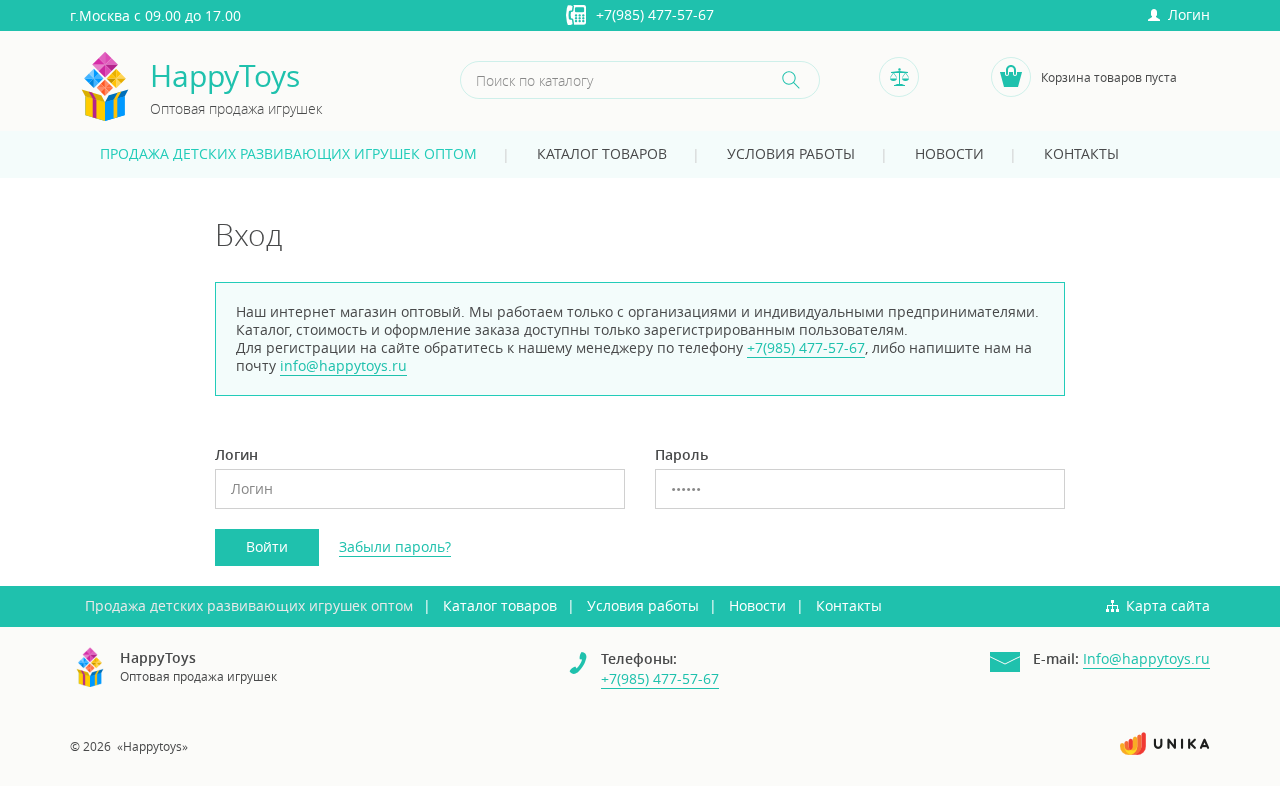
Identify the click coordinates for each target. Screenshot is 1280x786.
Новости (949, 153)
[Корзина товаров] (1011, 77)
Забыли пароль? (395, 546)
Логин (1185, 14)
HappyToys (225, 76)
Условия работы (791, 153)
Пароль (681, 455)
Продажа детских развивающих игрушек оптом (288, 153)
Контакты (1081, 153)
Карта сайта (1168, 605)
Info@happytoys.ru (1146, 658)
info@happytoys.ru (343, 365)
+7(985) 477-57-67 (655, 14)
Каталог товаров (602, 153)
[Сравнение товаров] (899, 77)
